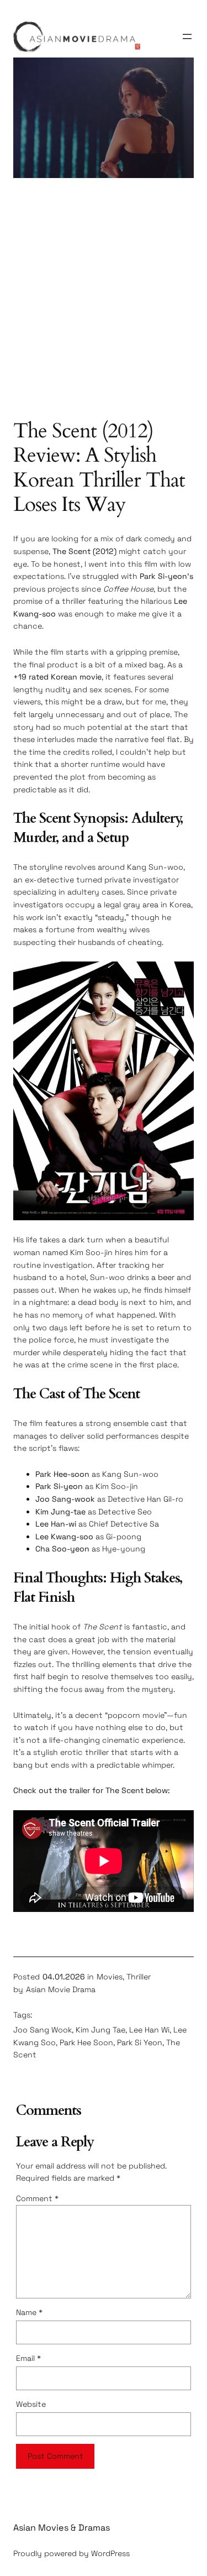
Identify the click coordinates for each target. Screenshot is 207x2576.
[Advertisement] (104, 304)
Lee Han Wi (149, 2030)
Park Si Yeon (140, 2042)
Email (28, 2358)
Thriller (139, 1977)
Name (29, 2312)
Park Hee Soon (86, 2042)
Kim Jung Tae (100, 2030)
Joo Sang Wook (43, 2030)
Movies (110, 1977)
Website (31, 2404)
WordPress (110, 2553)
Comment (37, 2198)
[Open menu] (187, 36)
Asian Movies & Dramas (62, 2528)
